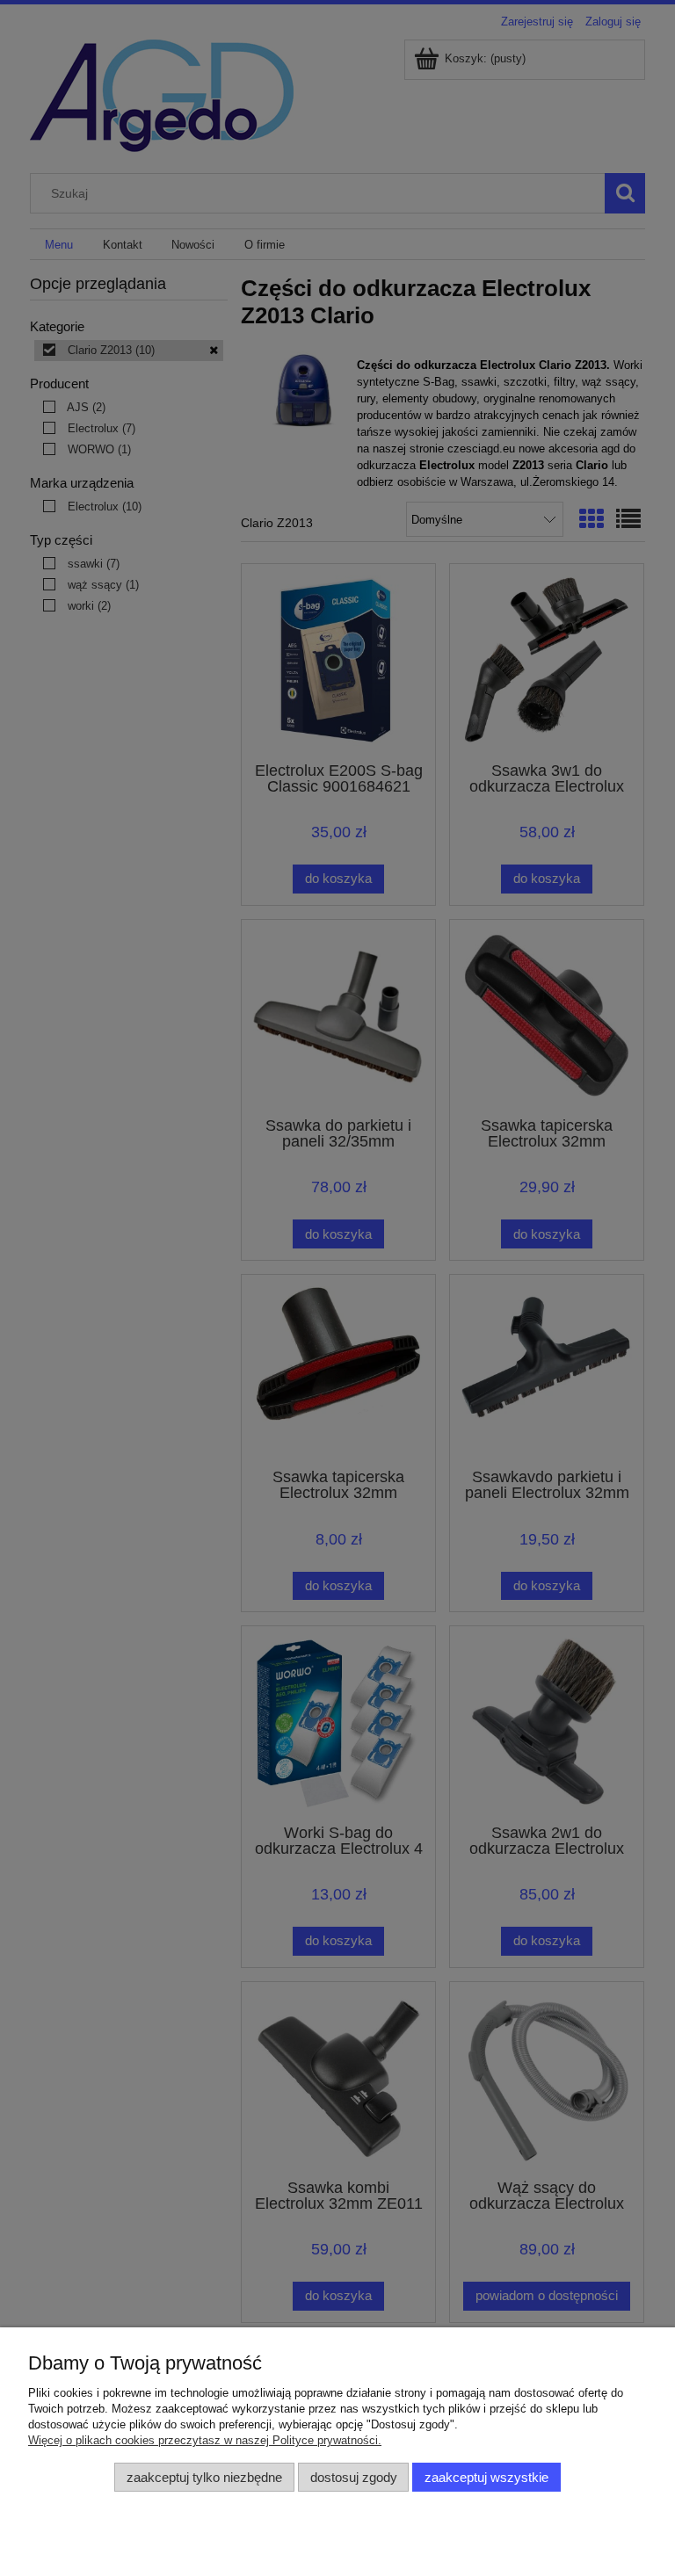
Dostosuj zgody (354, 2477)
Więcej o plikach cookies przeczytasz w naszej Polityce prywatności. (205, 2440)
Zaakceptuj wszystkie (486, 2477)
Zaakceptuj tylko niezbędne (204, 2477)
